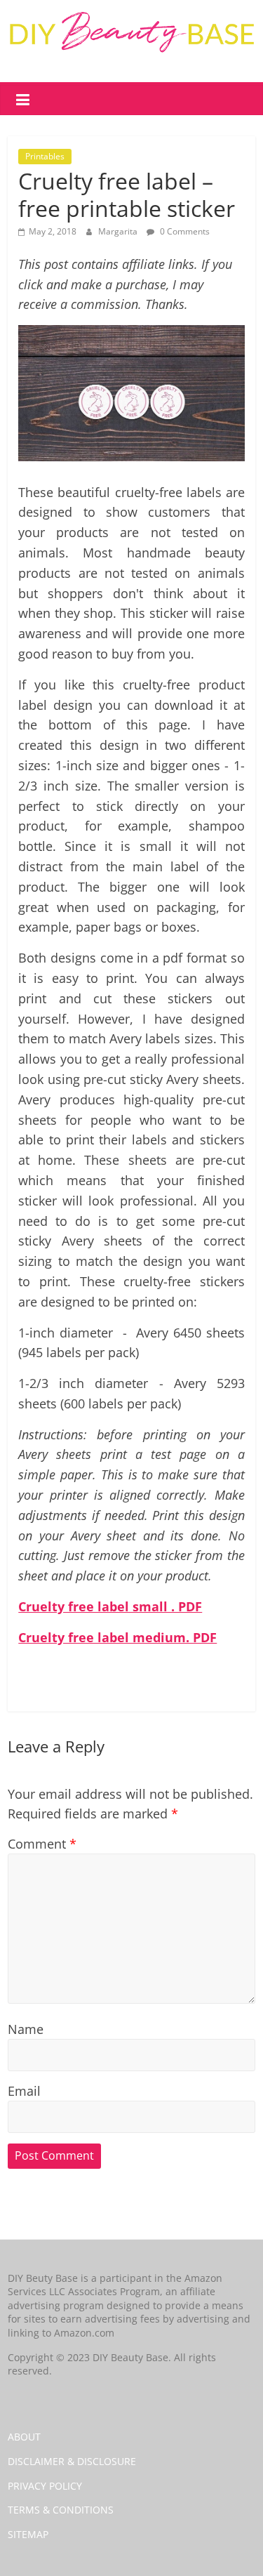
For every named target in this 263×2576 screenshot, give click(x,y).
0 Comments (184, 231)
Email (24, 2091)
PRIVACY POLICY (45, 2486)
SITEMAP (28, 2534)
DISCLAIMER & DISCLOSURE (72, 2461)
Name (26, 2029)
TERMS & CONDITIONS (61, 2510)
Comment (42, 1844)
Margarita (119, 231)
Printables (45, 156)
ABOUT (24, 2437)
